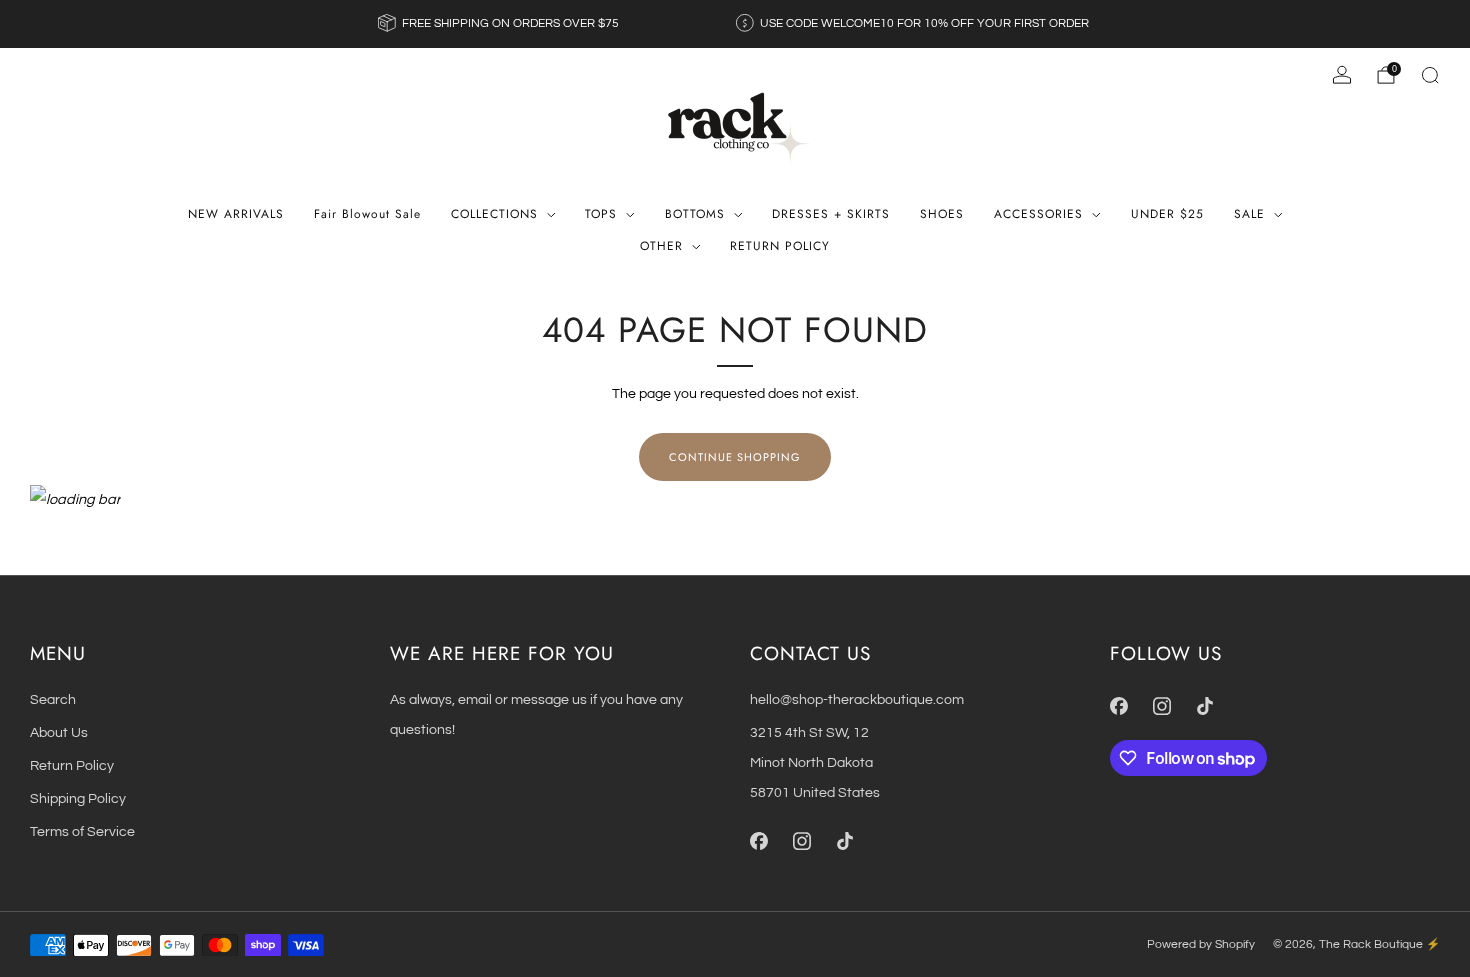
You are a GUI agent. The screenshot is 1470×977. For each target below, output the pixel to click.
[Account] (1342, 75)
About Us (59, 732)
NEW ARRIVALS (236, 214)
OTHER (661, 246)
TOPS (601, 214)
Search (53, 699)
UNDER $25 (1167, 214)
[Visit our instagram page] (801, 841)
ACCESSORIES (1038, 214)
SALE (1249, 214)
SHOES (942, 214)
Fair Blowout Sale (367, 214)
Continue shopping (735, 457)
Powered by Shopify (1201, 944)
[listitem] (500, 24)
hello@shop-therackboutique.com (857, 699)
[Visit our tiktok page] (844, 841)
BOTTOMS (695, 214)
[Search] (1430, 75)
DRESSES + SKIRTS (831, 214)
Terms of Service (82, 831)
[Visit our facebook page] (758, 841)
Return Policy (72, 765)
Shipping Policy (78, 798)
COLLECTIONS (494, 214)
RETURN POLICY (780, 246)
